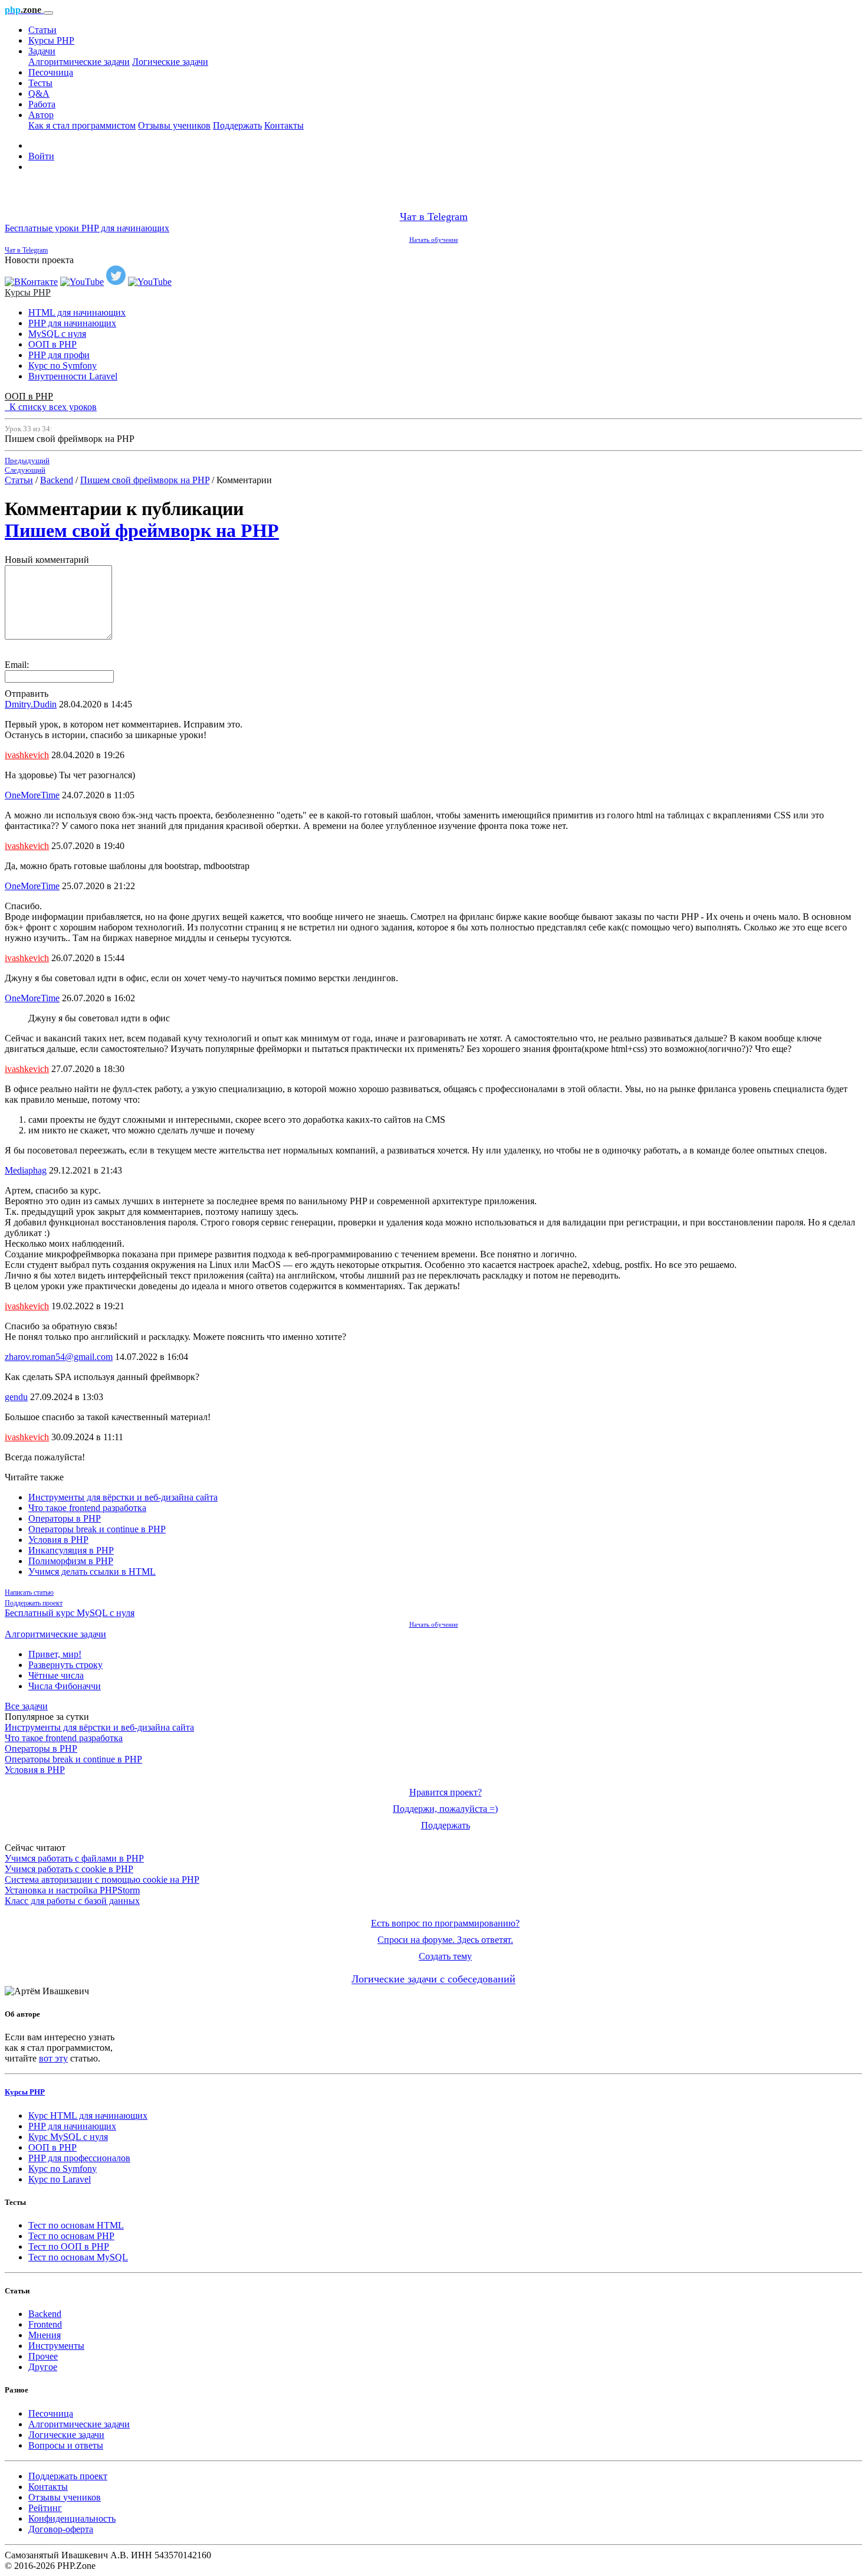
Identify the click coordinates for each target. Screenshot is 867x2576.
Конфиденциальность (72, 2518)
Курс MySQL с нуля (68, 2137)
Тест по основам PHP (71, 2236)
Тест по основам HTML (76, 2225)
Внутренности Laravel (73, 376)
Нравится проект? (446, 1792)
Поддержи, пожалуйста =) (445, 1809)
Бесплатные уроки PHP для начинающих (87, 228)
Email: (17, 665)
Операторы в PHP (65, 1518)
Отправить (27, 694)
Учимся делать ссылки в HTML (92, 1572)
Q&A (39, 94)
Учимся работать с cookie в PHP (69, 1869)
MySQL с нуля (57, 334)
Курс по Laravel (60, 2179)
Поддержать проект (34, 1603)
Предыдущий (27, 461)
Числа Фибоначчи (65, 1686)
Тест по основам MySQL (78, 2257)
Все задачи (26, 1706)
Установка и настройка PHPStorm (72, 1890)
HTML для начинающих (77, 312)
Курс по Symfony (63, 366)
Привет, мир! (55, 1654)
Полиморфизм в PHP (71, 1561)
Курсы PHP (51, 40)
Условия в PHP (58, 1540)
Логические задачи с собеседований (433, 1979)
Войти (41, 156)
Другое (43, 2367)
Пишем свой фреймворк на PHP (145, 480)
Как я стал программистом (82, 125)
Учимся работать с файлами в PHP (74, 1858)
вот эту (53, 2058)
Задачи (42, 51)
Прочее (43, 2356)
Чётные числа (56, 1675)
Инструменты (56, 2346)
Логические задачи (170, 62)
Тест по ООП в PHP (69, 2246)
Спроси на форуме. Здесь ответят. (445, 1940)
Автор (41, 115)
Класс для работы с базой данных (72, 1901)
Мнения (45, 2335)
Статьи (42, 30)
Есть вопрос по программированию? (445, 1923)
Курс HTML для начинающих (88, 2115)
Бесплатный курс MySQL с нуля (70, 1613)
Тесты (40, 83)
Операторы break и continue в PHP (97, 1529)
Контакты (284, 125)
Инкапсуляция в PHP (71, 1550)
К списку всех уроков (51, 407)
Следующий (25, 470)
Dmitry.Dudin (31, 704)
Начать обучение (434, 240)
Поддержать (237, 125)
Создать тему (445, 1956)
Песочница (51, 72)
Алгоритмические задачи (79, 62)
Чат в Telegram (434, 217)
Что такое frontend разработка (87, 1508)
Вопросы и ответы (66, 2445)
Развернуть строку (65, 1665)
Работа (42, 104)
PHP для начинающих (72, 323)
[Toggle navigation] (48, 13)
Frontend (45, 2324)
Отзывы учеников (174, 125)
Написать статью (29, 1592)
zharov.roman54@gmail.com (59, 1357)
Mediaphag (26, 1170)
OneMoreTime (32, 795)
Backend (57, 480)
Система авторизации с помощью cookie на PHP (102, 1879)
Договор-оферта (61, 2529)
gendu (16, 1397)
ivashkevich (27, 755)
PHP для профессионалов (79, 2158)
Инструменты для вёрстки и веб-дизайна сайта (123, 1497)
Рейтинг (45, 2508)
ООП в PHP (52, 344)
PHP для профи (59, 355)
